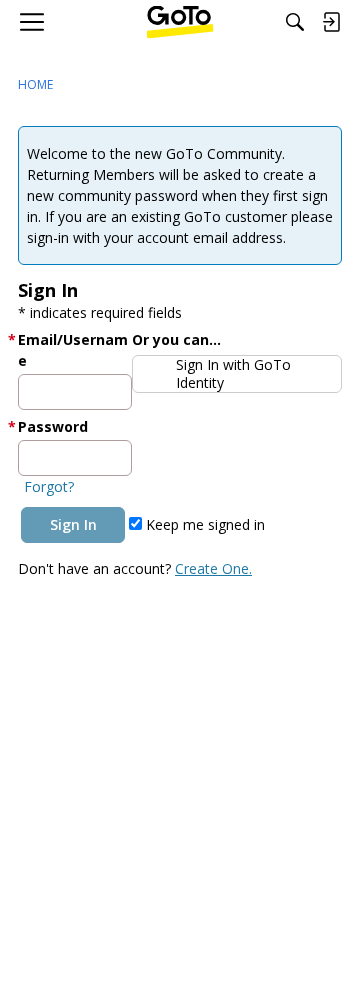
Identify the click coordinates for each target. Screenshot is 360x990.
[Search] (295, 22)
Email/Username (73, 350)
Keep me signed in (203, 524)
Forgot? (49, 486)
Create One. (213, 568)
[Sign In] (331, 22)
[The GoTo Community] (180, 22)
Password (53, 426)
